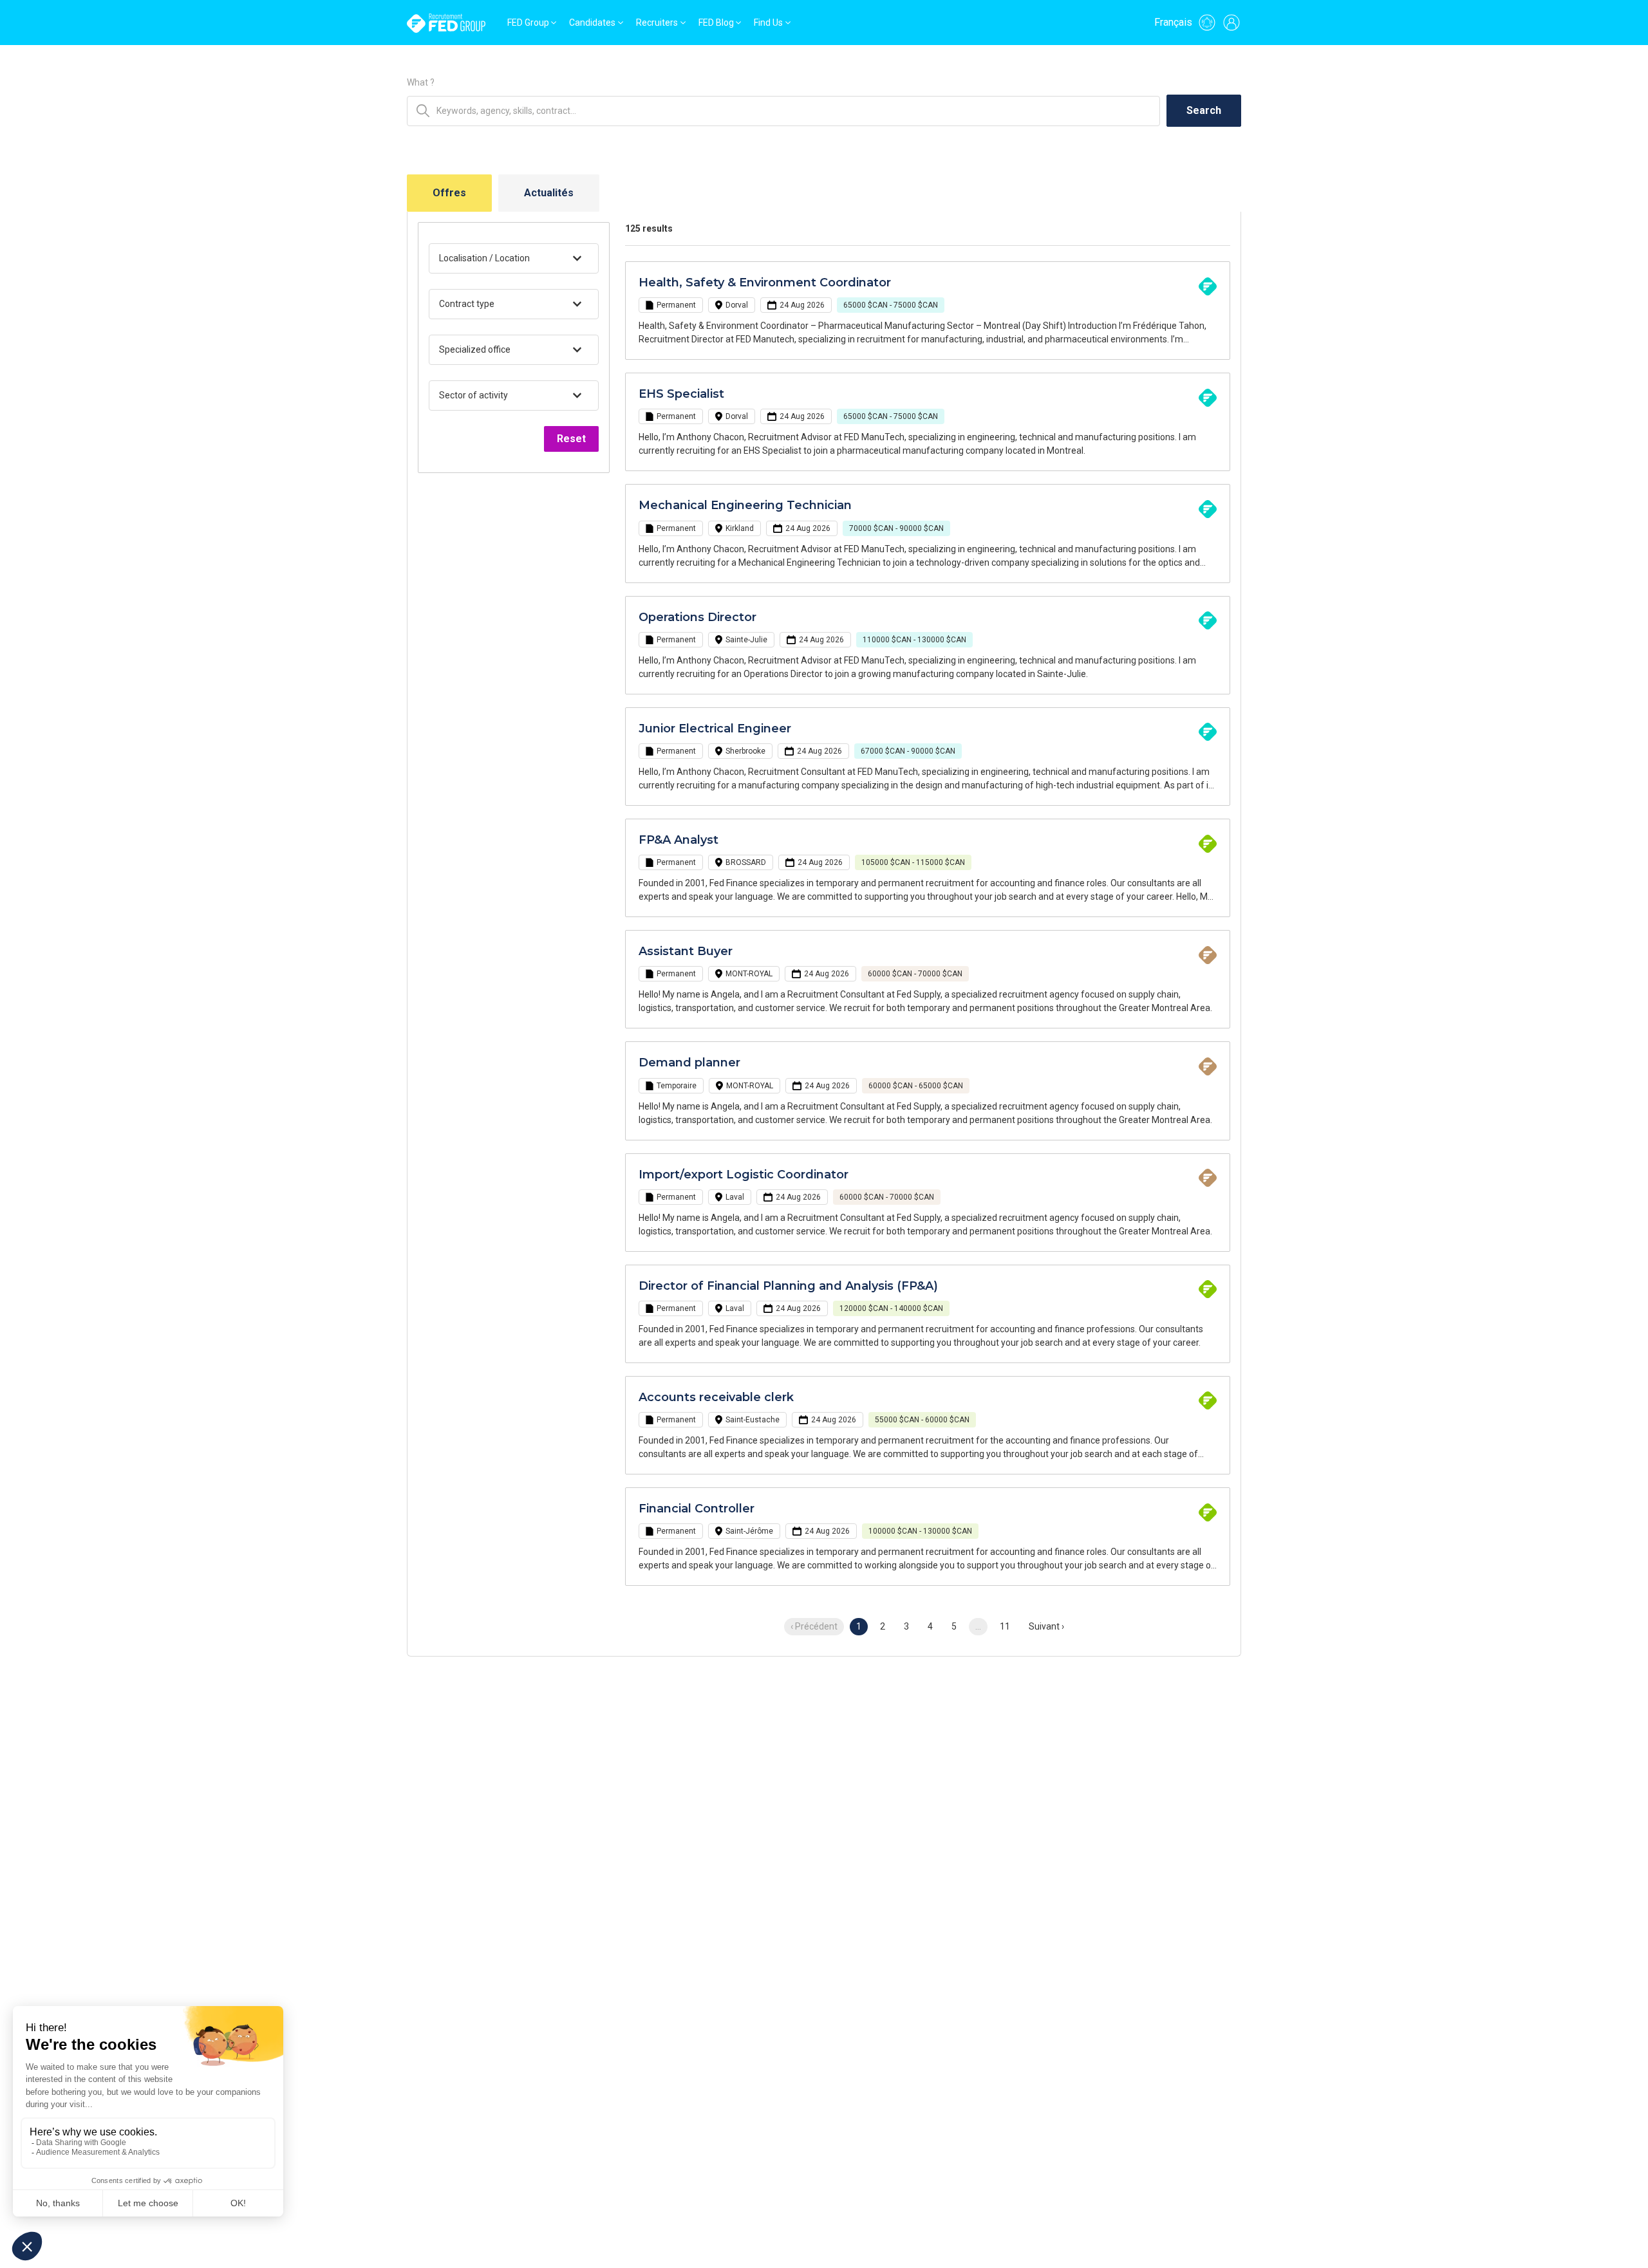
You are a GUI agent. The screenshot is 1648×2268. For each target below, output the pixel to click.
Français (1173, 22)
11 (1005, 1626)
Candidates (592, 23)
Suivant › (1046, 1626)
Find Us (768, 23)
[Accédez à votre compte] (1231, 23)
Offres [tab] (449, 193)
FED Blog (716, 23)
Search (1204, 110)
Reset (571, 439)
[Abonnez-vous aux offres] (1207, 23)
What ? (421, 82)
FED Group (528, 23)
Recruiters (657, 23)
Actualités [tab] (549, 193)
